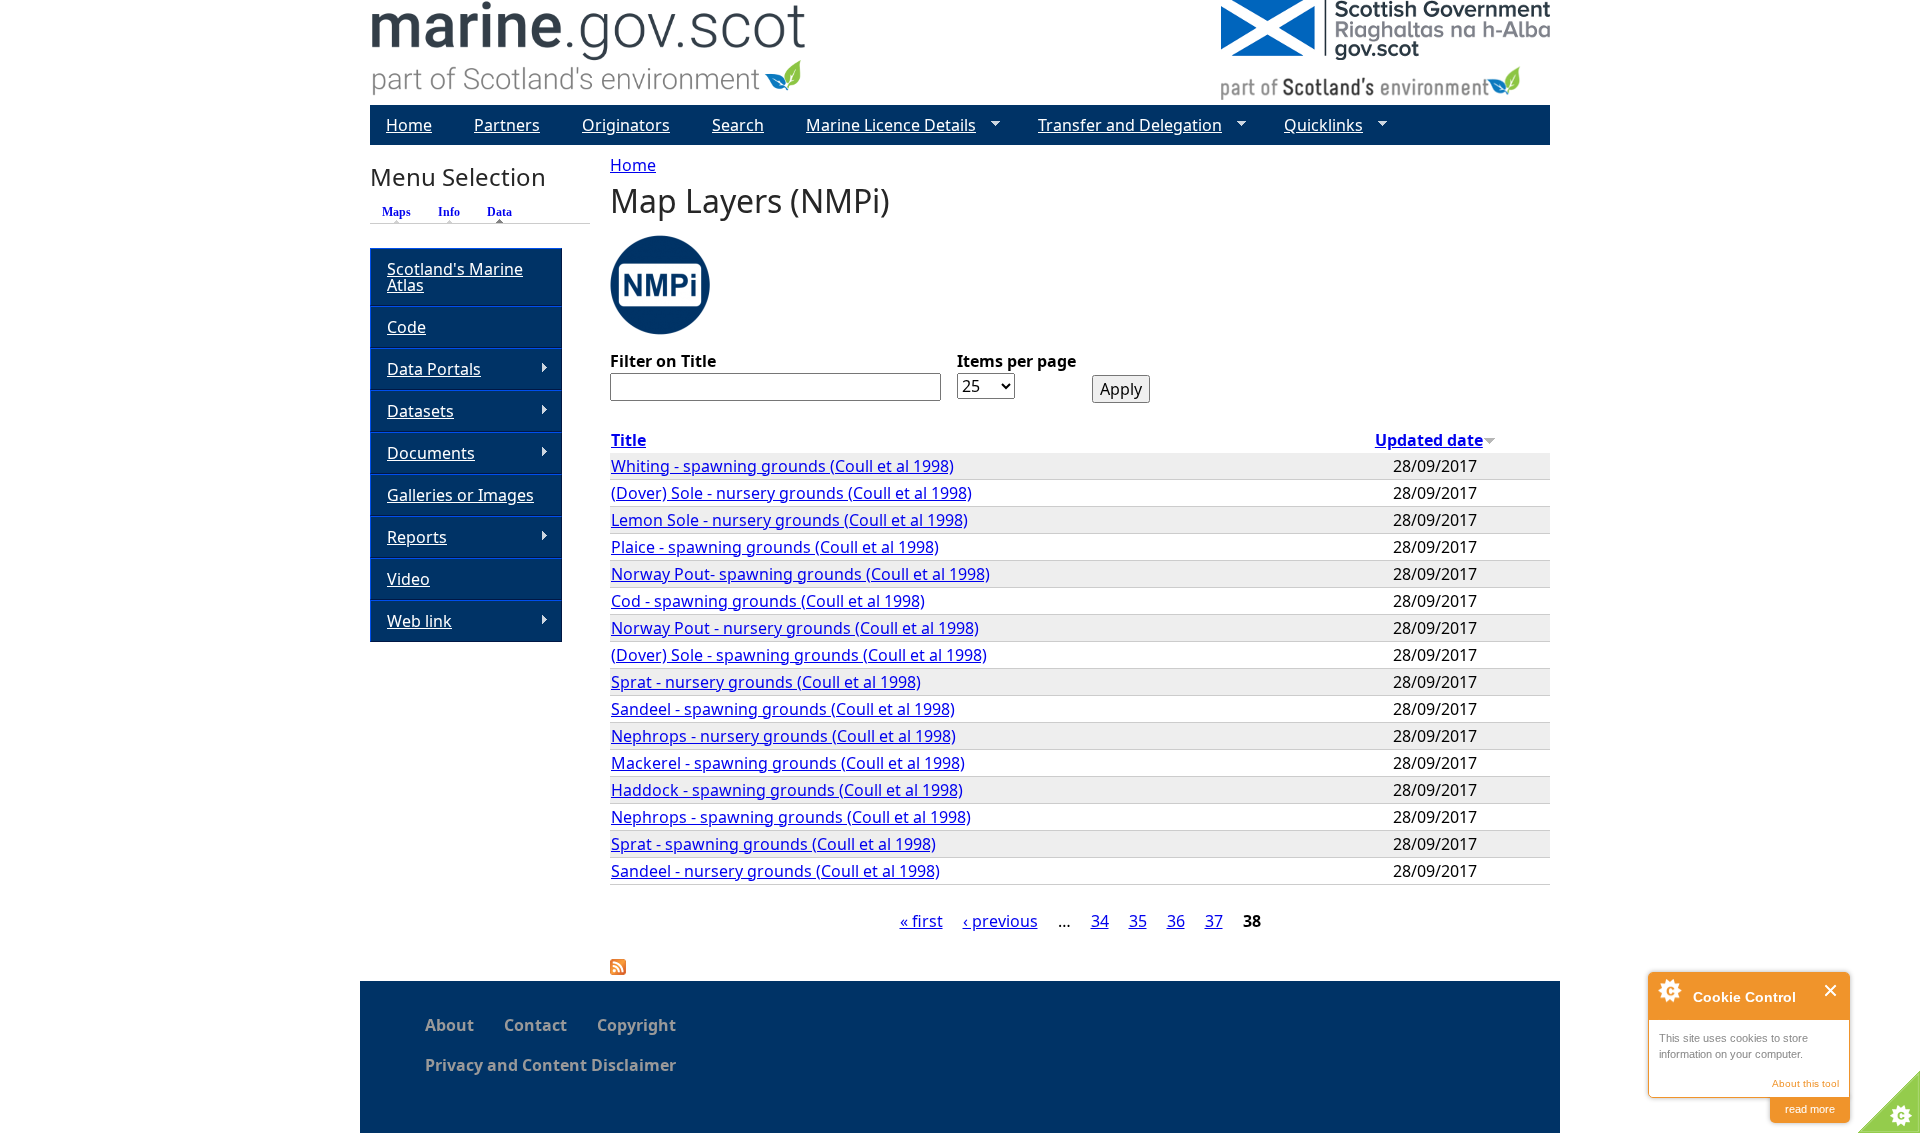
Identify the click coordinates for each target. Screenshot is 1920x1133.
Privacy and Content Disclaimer (550, 1065)
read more (1810, 1109)
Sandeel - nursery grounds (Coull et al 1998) (775, 871)
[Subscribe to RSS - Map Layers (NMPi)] (618, 969)
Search (738, 125)
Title (628, 440)
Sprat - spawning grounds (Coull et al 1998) (773, 844)
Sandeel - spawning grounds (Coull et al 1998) (783, 709)
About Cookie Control (1669, 990)
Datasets (412, 411)
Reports (408, 537)
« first (921, 921)
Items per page (1016, 361)
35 (1138, 921)
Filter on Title (663, 361)
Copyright (636, 1025)
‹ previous (1000, 921)
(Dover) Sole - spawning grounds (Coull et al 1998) (799, 655)
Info (449, 212)
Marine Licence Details (883, 125)
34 (1100, 921)
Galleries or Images (460, 495)
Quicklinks (1315, 125)
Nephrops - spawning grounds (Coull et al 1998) (791, 817)
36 (1176, 921)
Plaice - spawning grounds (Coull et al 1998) (775, 547)
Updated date (1429, 440)
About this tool (1805, 1083)
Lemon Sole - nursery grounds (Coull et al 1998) (789, 520)
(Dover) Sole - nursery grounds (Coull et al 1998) (791, 493)
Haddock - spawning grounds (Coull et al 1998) (787, 790)
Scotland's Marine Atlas (455, 277)
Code (406, 327)
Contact (535, 1025)
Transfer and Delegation (1122, 125)
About (449, 1025)
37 (1214, 921)
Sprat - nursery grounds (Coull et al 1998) (766, 682)
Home (633, 165)
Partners (507, 125)
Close (1831, 990)
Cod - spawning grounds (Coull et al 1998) (768, 601)
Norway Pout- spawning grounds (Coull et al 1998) (800, 574)
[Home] (589, 52)
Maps (396, 212)
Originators (626, 125)
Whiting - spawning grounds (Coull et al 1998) (782, 466)
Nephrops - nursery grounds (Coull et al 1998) (783, 736)
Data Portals (425, 369)
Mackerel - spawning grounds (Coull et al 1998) (788, 763)
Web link (411, 621)
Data (504, 212)
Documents (422, 453)
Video (408, 579)
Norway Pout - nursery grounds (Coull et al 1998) (795, 628)
